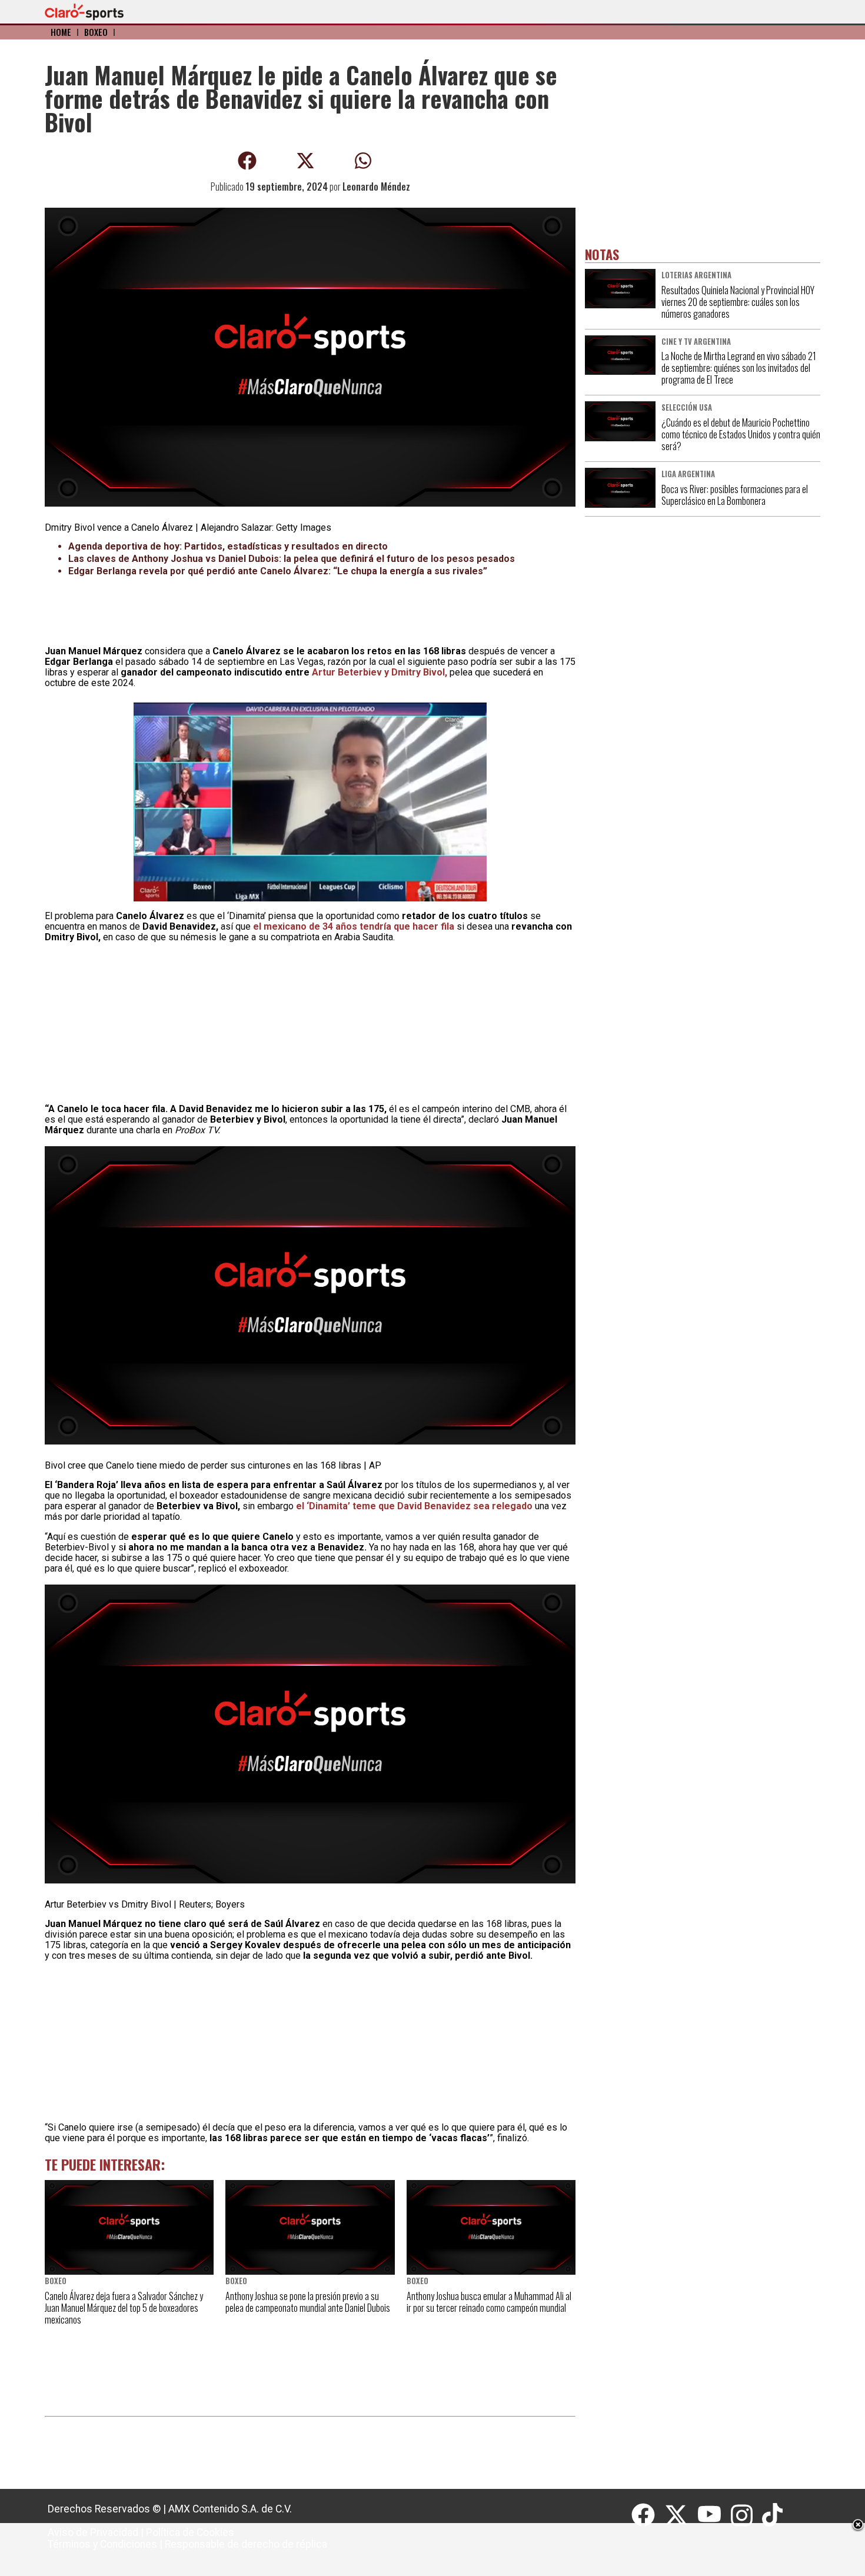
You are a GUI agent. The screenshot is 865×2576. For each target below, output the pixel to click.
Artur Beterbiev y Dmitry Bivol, (378, 672)
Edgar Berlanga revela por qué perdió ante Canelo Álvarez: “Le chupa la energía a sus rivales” (278, 571)
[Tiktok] (774, 2515)
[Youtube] (714, 2515)
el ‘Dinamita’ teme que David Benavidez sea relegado (415, 1506)
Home (61, 32)
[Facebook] (648, 2515)
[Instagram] (746, 2515)
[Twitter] (681, 2515)
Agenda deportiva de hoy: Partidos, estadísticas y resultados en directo (228, 546)
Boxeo (96, 32)
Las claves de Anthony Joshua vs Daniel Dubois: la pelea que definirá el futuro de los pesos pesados (292, 559)
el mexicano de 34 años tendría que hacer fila (355, 926)
